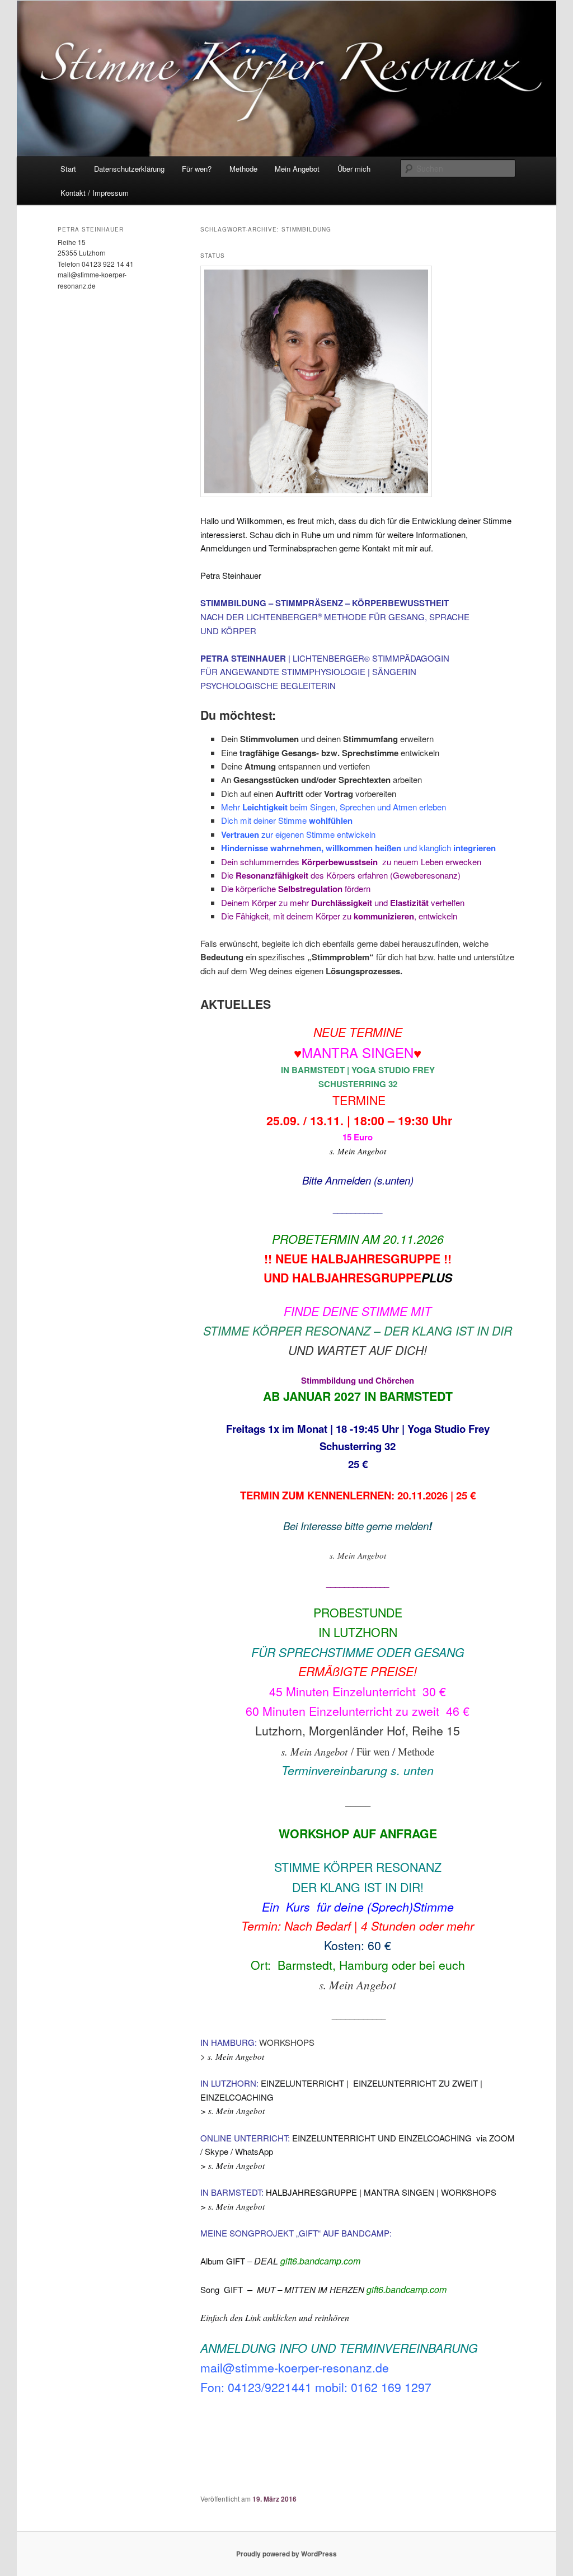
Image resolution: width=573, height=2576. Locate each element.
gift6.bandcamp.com (320, 2261)
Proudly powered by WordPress (286, 2554)
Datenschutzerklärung (129, 169)
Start (68, 169)
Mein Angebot (297, 169)
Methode (243, 169)
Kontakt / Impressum (95, 193)
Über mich (354, 169)
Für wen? (197, 169)
